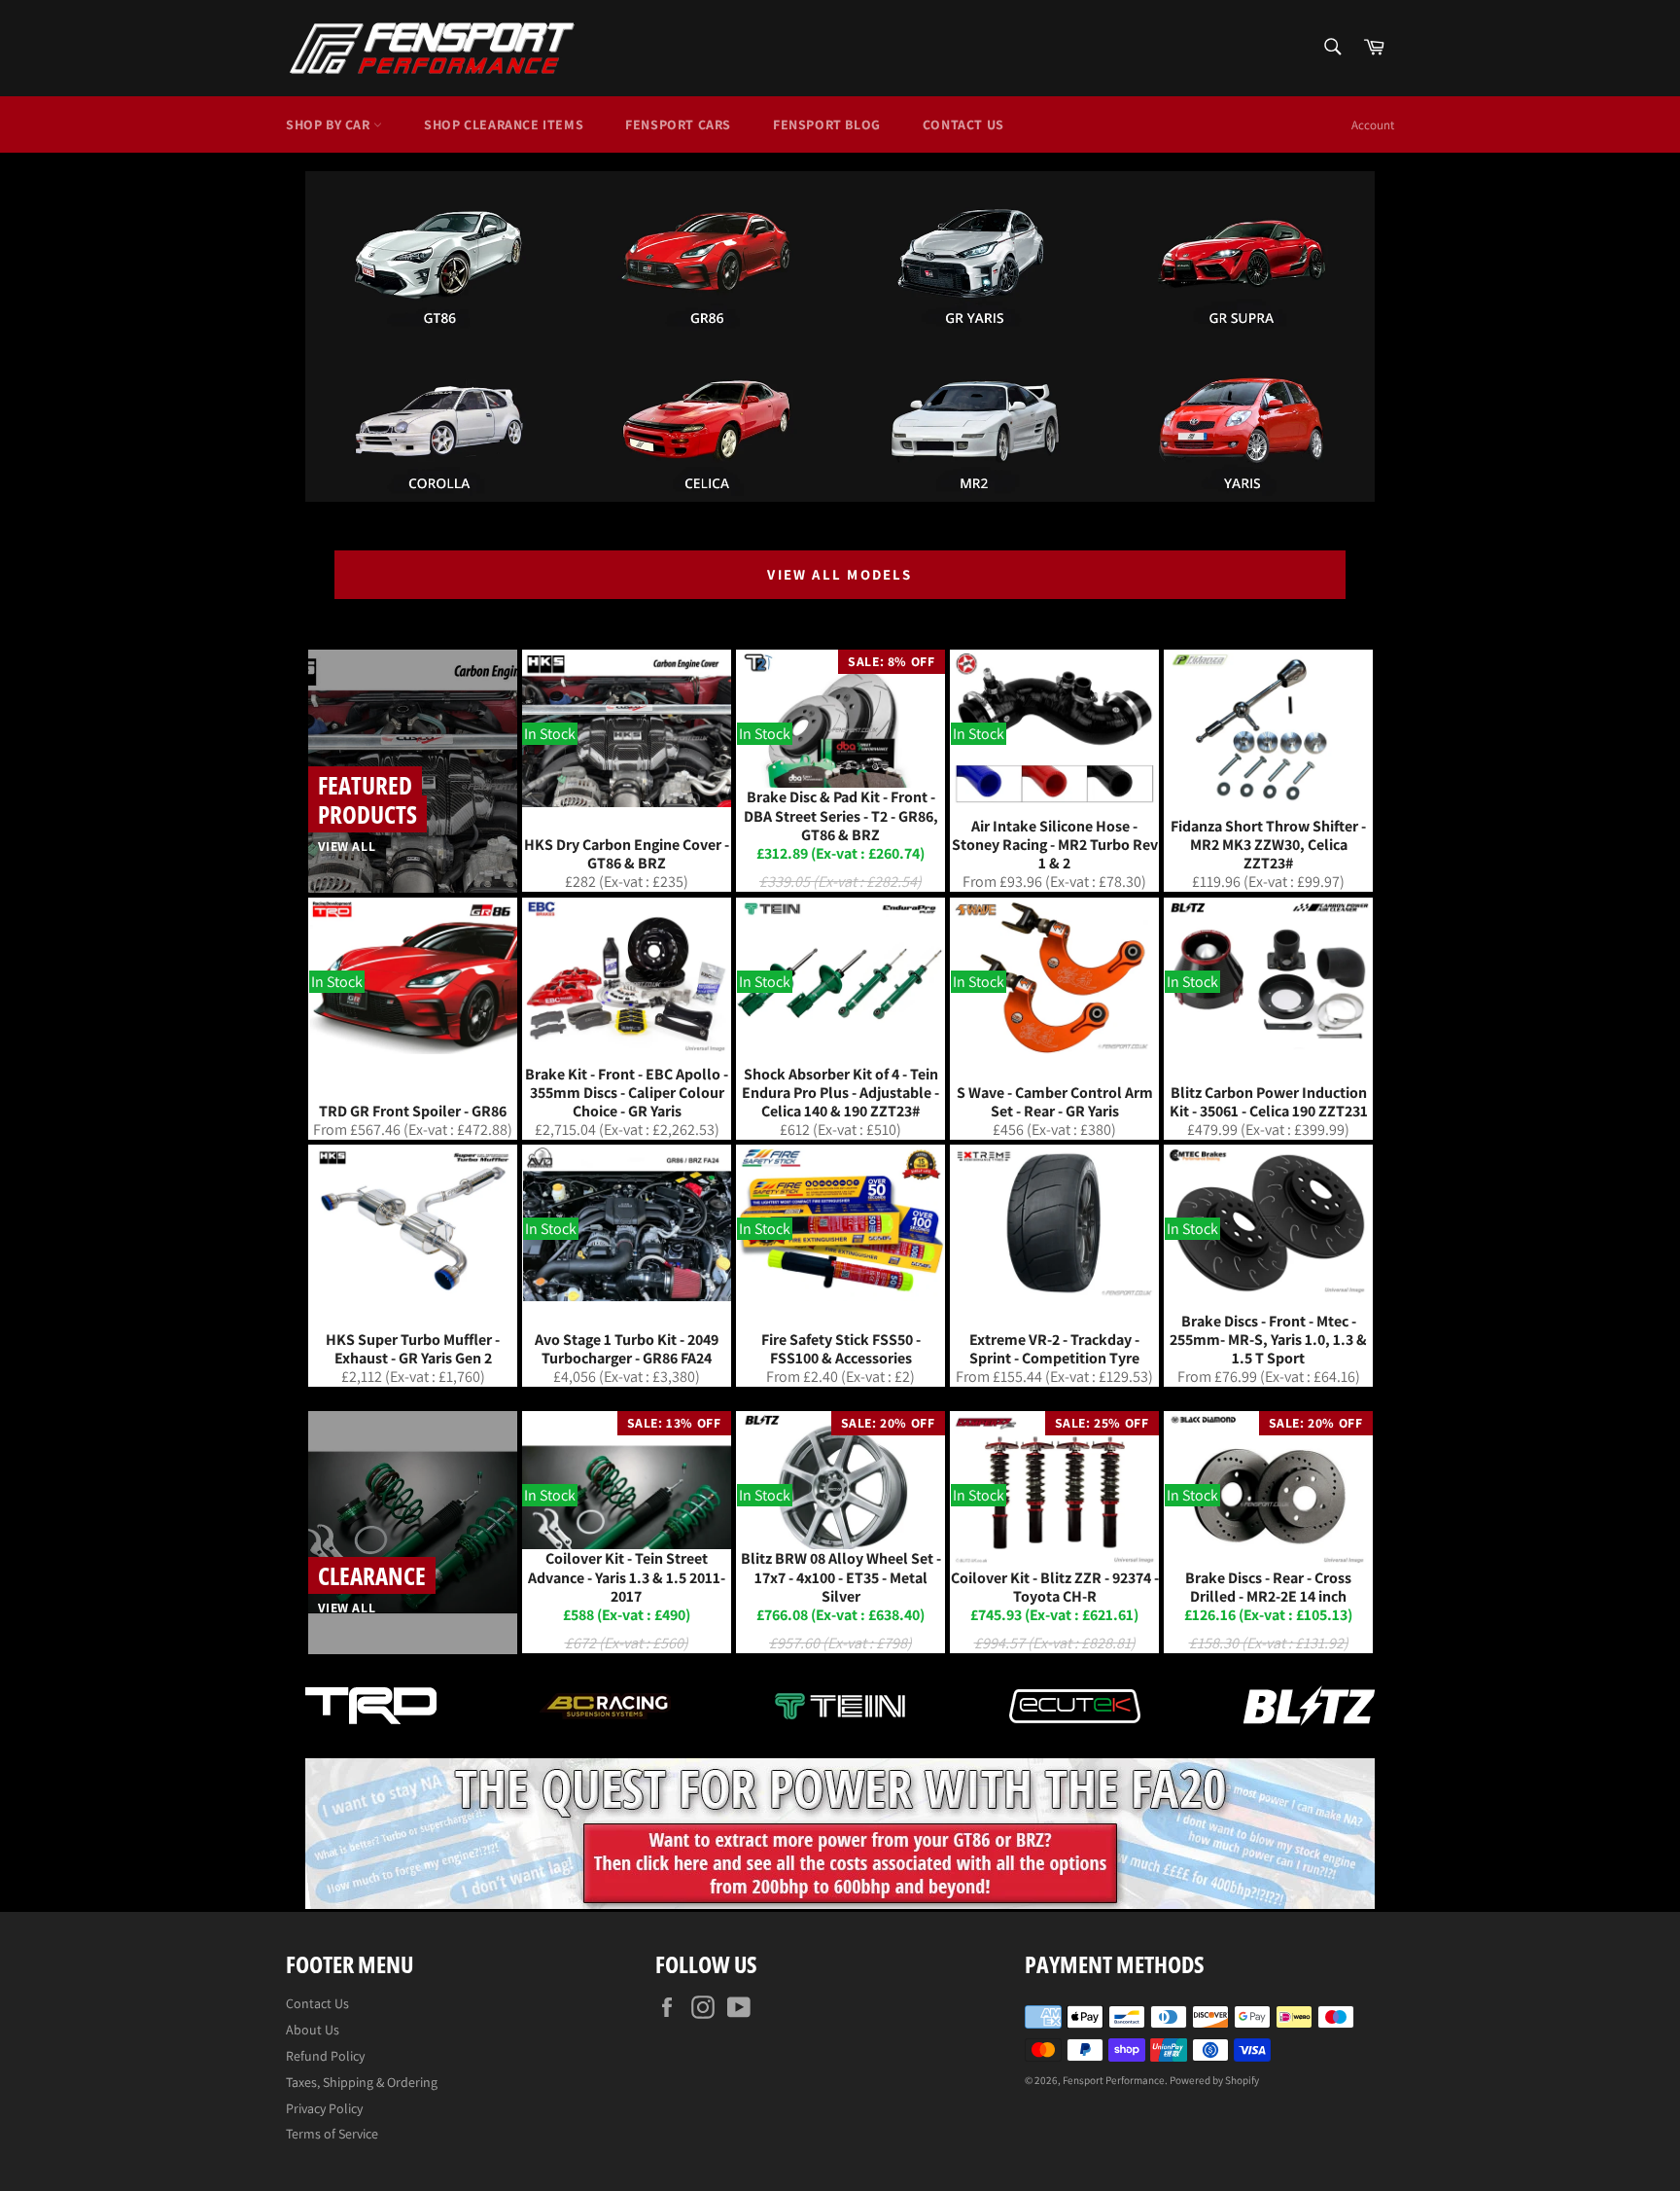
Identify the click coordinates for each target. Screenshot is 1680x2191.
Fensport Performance (1114, 2080)
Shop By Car (330, 124)
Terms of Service (332, 2134)
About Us (313, 2030)
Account (1373, 125)
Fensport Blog (827, 124)
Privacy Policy (324, 2108)
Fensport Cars (678, 124)
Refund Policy (325, 2056)
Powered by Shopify (1214, 2080)
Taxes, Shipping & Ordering (362, 2082)
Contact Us (963, 124)
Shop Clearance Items (504, 124)
